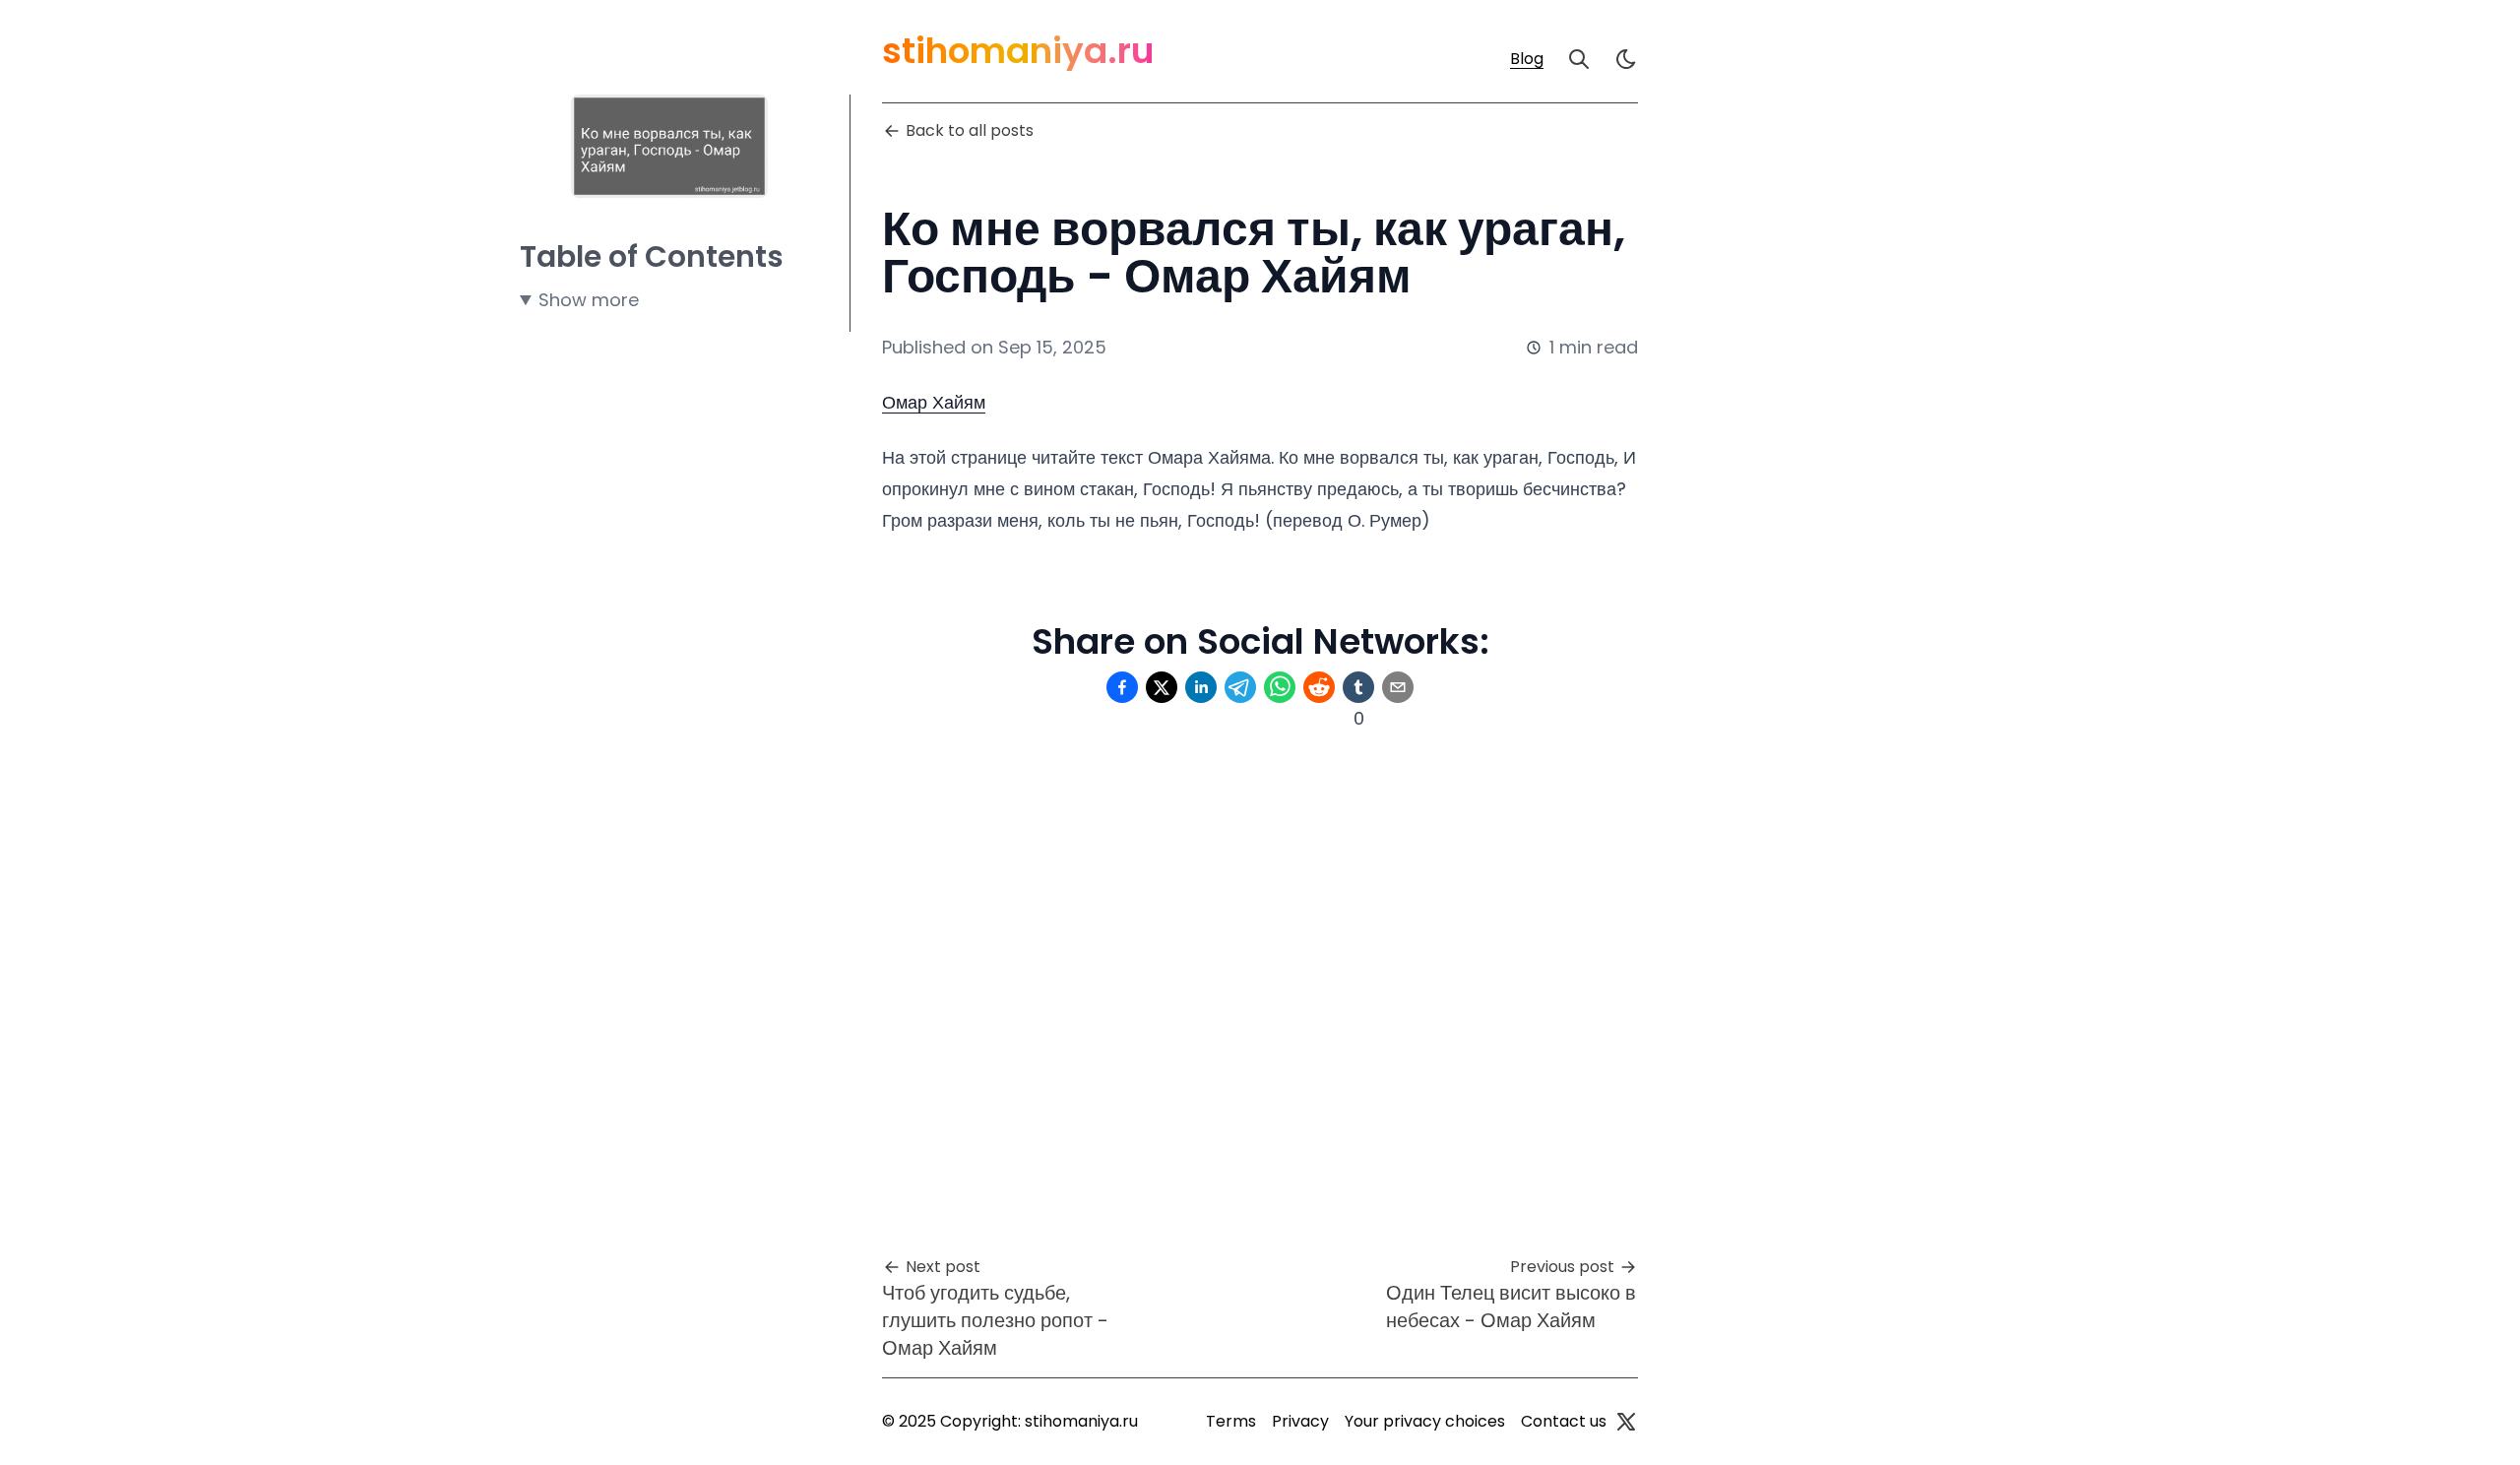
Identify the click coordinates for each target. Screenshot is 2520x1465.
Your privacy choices (1425, 1421)
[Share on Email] (1398, 687)
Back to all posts (970, 130)
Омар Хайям (934, 402)
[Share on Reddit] (1319, 687)
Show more (589, 300)
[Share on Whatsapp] (1280, 687)
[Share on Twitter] (1162, 687)
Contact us (1564, 1421)
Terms (1231, 1421)
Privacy (1300, 1421)
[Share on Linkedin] (1201, 687)
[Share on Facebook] (1122, 687)
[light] (1626, 59)
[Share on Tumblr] (1358, 687)
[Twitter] (1626, 1422)
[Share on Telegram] (1240, 687)
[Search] (1579, 59)
